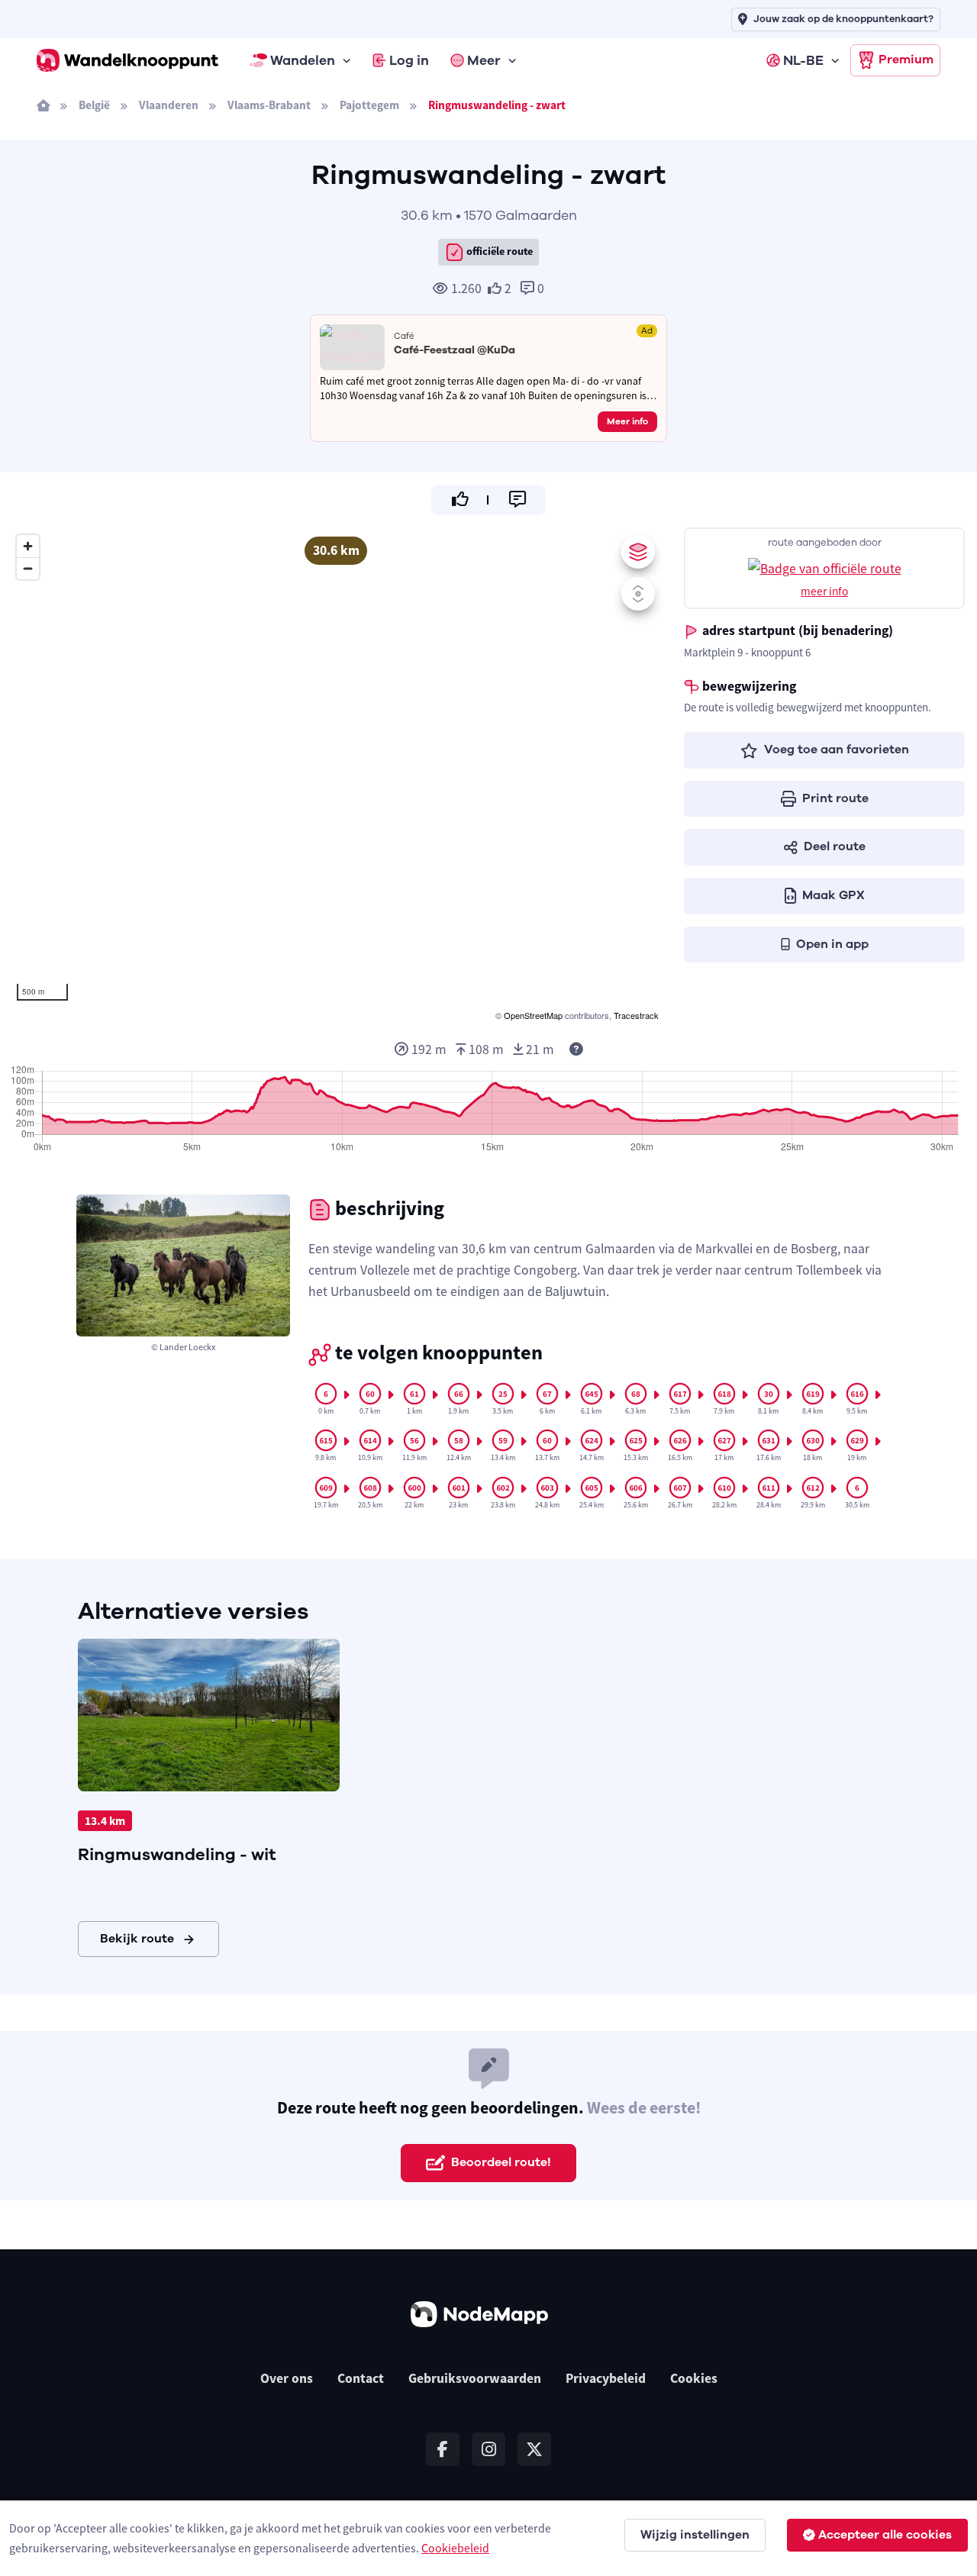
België (94, 105)
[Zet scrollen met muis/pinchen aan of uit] (638, 594)
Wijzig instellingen (695, 2535)
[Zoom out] (28, 568)
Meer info (627, 421)
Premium (906, 60)
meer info (824, 591)
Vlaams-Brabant (269, 105)
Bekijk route (137, 1939)
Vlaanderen (169, 105)
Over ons (287, 2378)
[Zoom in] (28, 546)
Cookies (694, 2378)
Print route (835, 798)
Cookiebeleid (455, 2548)
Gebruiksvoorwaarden (475, 2378)
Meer (484, 60)
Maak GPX (834, 895)
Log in (409, 60)
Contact (361, 2378)
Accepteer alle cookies (885, 2535)
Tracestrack (636, 1015)
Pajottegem (369, 105)
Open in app (832, 944)
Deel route (835, 846)
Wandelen (303, 60)
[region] (336, 775)
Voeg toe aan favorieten (837, 750)
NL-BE (803, 60)
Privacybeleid (606, 2378)
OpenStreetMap (533, 1015)
